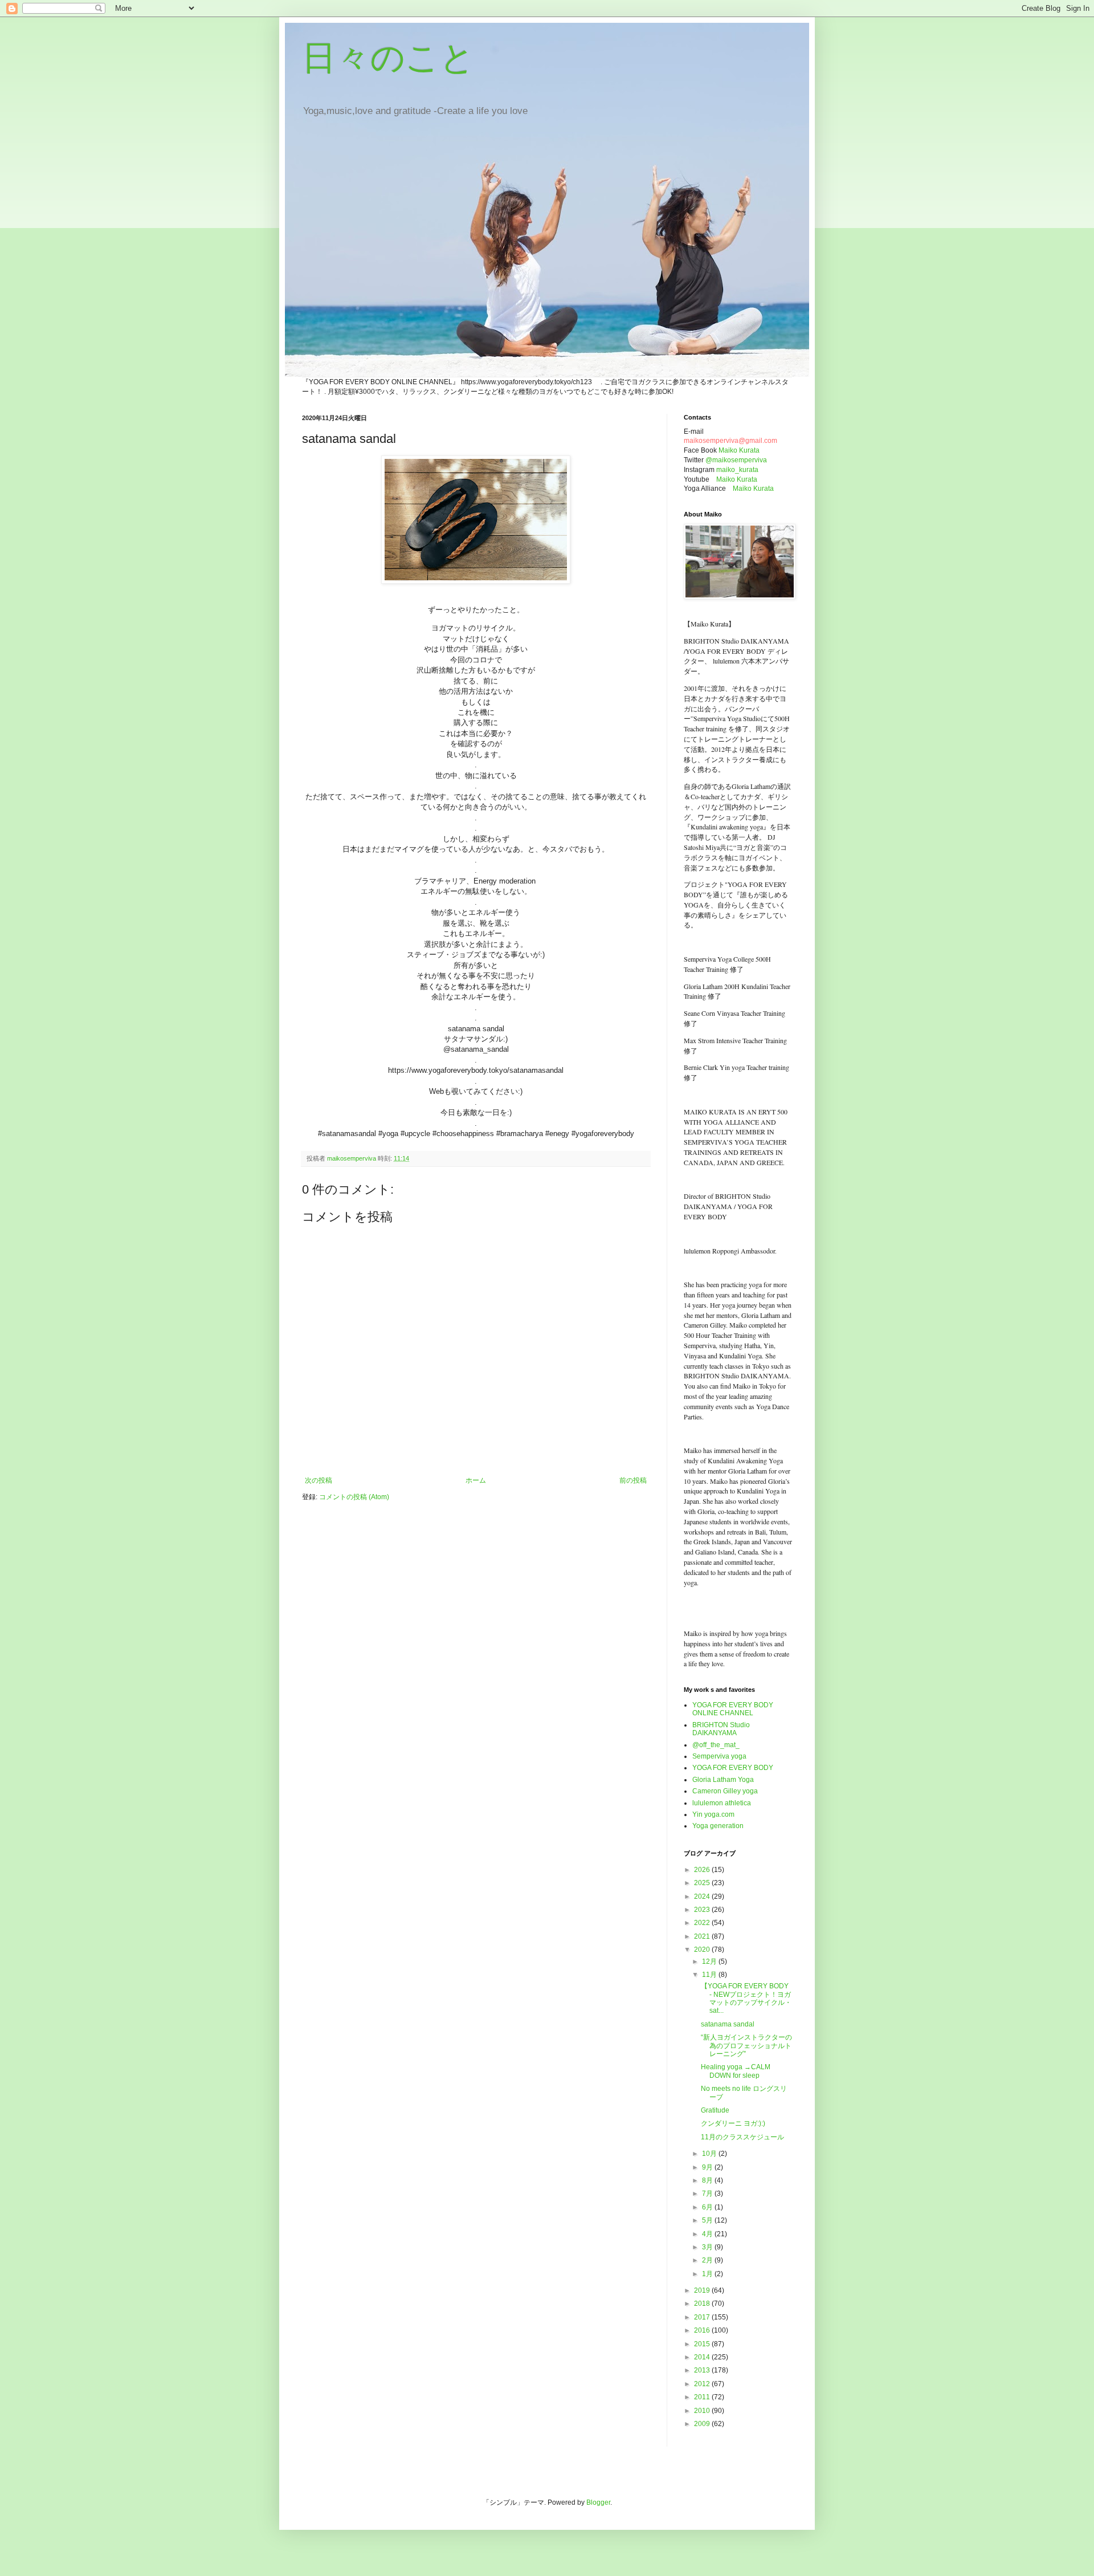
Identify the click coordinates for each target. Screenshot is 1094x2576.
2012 (703, 2384)
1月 (708, 2274)
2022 (703, 1923)
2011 (703, 2397)
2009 (703, 2424)
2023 (703, 1910)
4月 (708, 2234)
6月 (708, 2207)
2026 (703, 1870)
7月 (708, 2194)
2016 (703, 2330)
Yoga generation (718, 1826)
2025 (703, 1883)
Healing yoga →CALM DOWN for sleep (736, 2071)
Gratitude (715, 2110)
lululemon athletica (722, 1803)
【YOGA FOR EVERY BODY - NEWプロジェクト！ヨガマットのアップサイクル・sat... (746, 1998)
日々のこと (388, 58)
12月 (710, 1961)
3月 (708, 2247)
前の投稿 (633, 1480)
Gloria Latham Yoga (723, 1780)
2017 (703, 2317)
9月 (708, 2167)
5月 (708, 2220)
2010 (703, 2411)
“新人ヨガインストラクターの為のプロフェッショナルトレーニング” (746, 2046)
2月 (708, 2260)
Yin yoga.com (713, 1814)
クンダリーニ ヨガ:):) (733, 2123)
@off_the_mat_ (716, 1745)
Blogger (598, 2502)
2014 (703, 2357)
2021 (703, 1936)
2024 (703, 1897)
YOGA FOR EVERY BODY (733, 1768)
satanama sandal (728, 2024)
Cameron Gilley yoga (725, 1791)
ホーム (476, 1480)
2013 (703, 2370)
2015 (703, 2344)
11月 (710, 1975)
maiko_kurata (737, 470)
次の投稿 (319, 1480)
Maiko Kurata (739, 450)
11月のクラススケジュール (742, 2137)
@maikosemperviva (736, 460)
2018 (703, 2304)
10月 (710, 2154)
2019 (703, 2290)
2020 (703, 1950)
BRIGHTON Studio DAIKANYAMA (721, 1729)
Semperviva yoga (719, 1756)
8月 (708, 2180)
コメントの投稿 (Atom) (354, 1497)
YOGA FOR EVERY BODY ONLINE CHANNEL (733, 1709)
